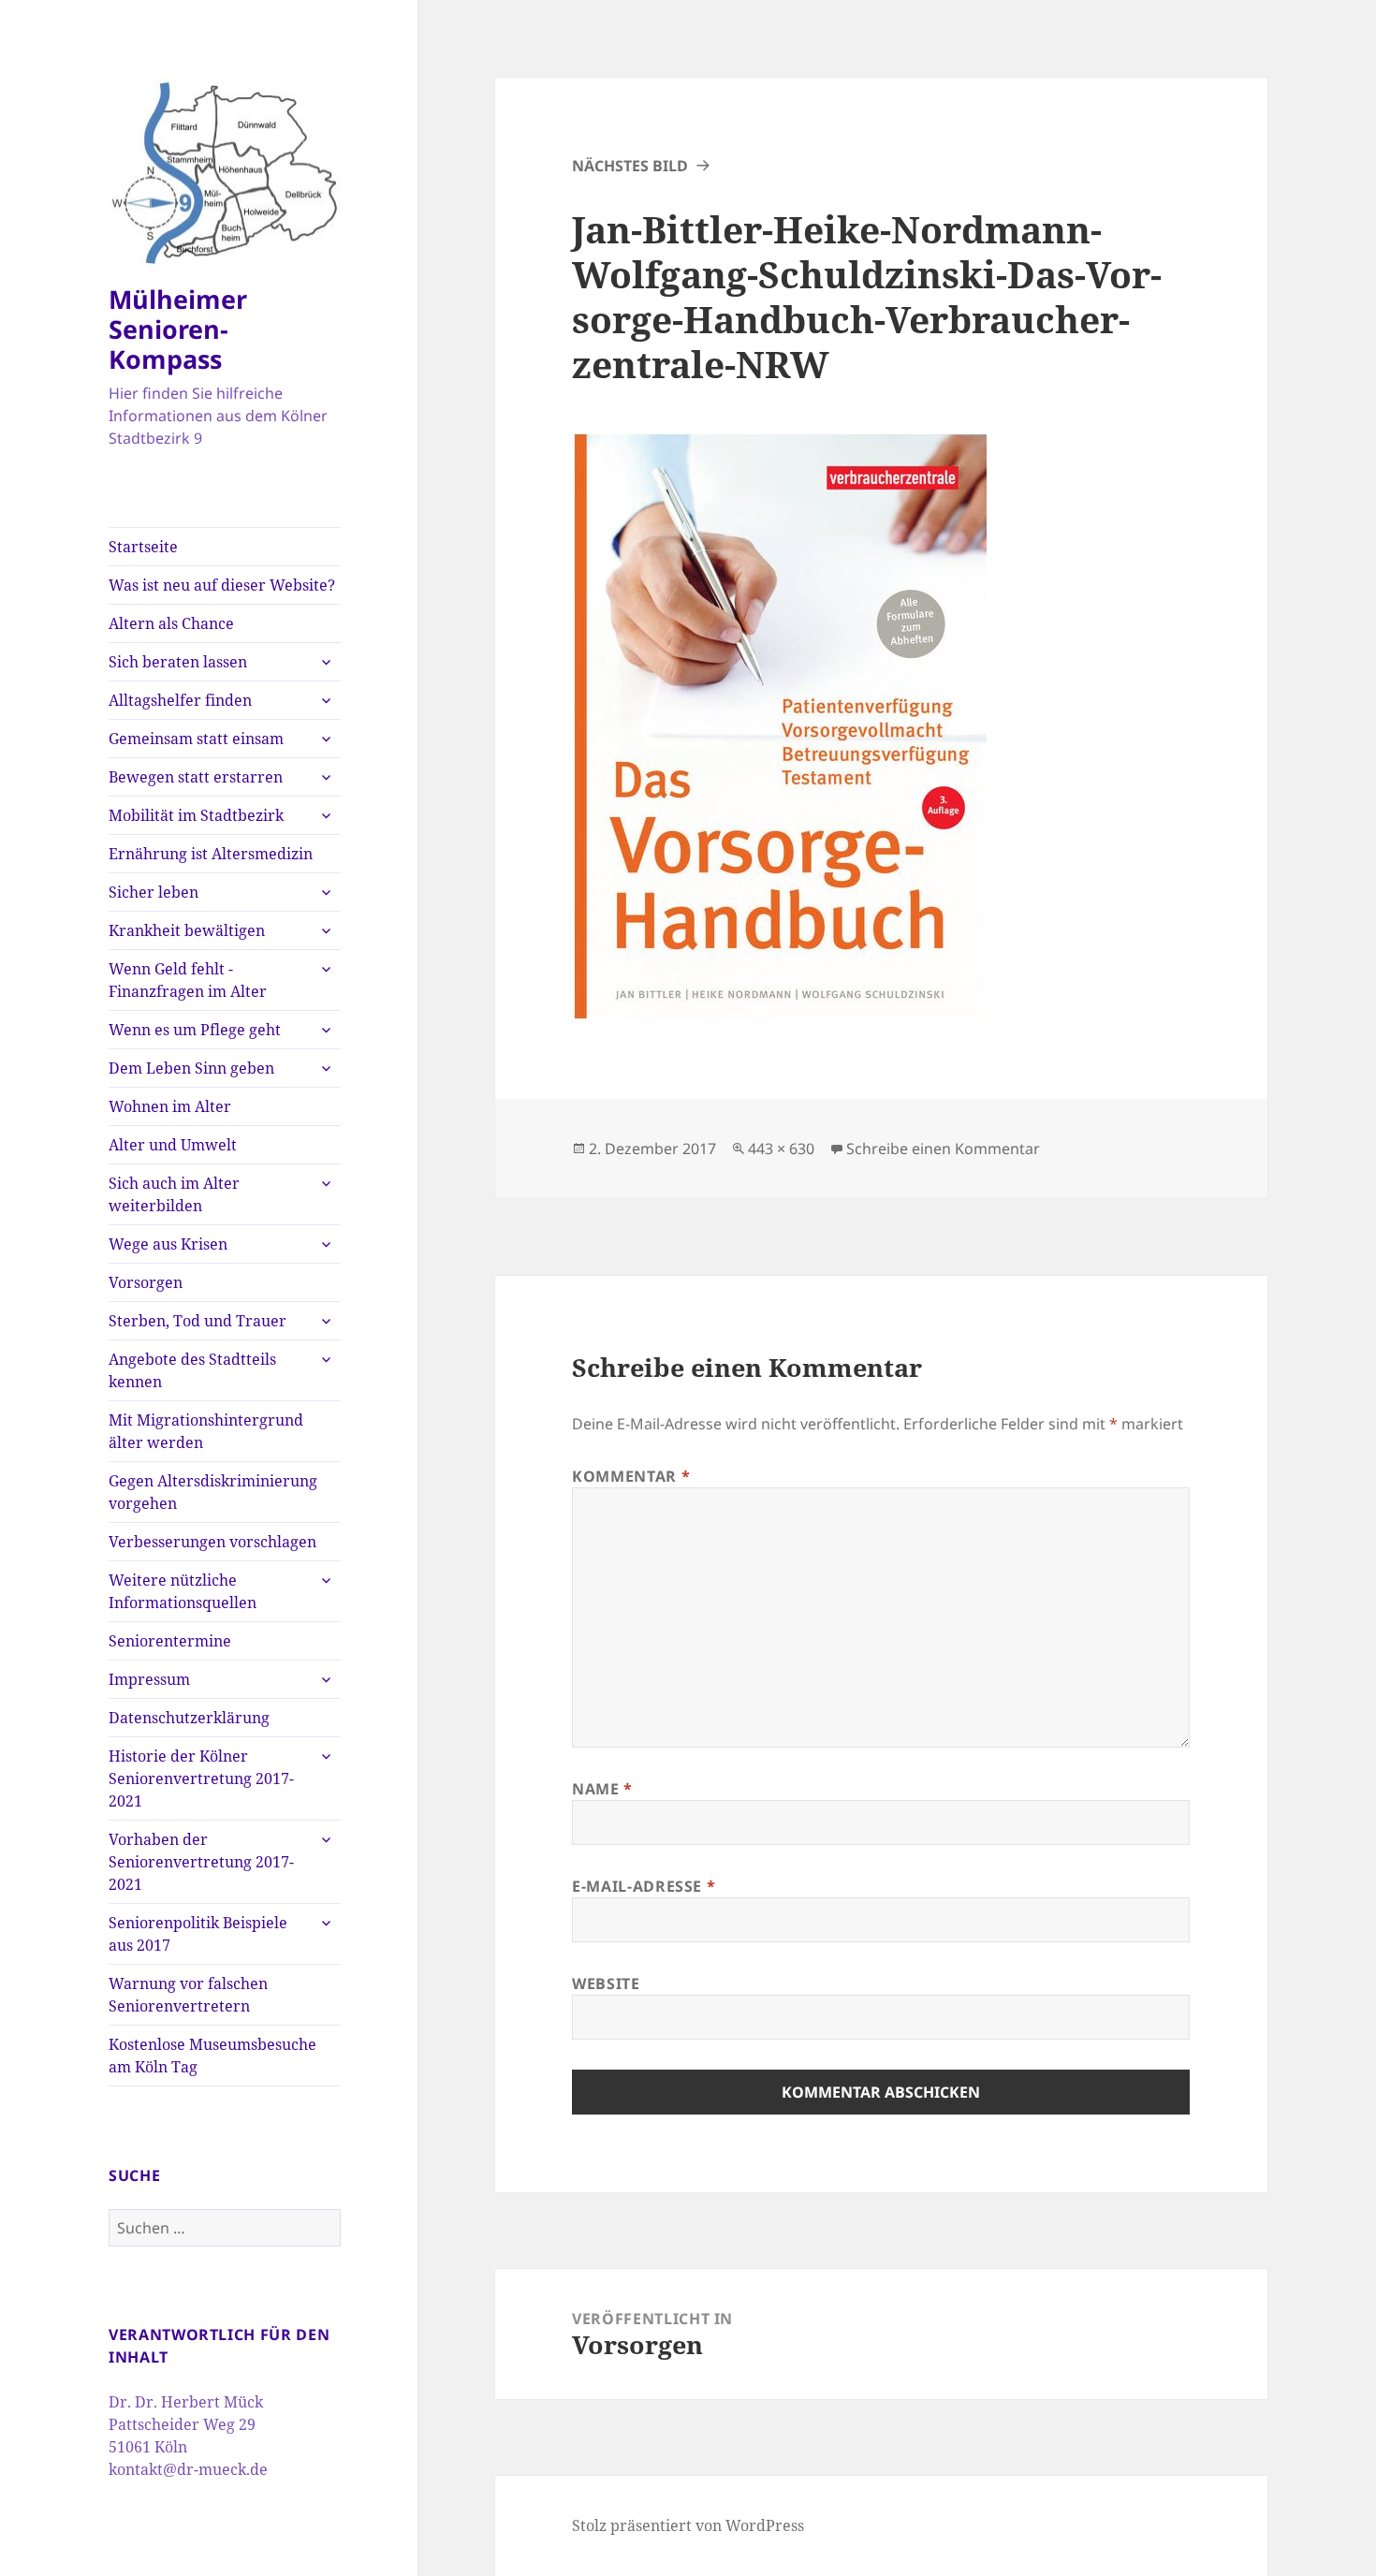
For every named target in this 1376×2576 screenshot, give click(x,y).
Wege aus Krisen (168, 1244)
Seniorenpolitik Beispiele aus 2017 (198, 1934)
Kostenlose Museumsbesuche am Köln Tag (212, 2056)
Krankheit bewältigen (187, 930)
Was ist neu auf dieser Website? (222, 585)
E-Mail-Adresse (644, 1886)
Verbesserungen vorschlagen (212, 1542)
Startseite (143, 547)
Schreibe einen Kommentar (943, 1149)
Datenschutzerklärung (189, 1718)
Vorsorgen (146, 1282)
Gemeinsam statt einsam (196, 739)
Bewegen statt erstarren (196, 777)
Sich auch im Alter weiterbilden (174, 1194)
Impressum (149, 1679)
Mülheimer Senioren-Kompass (178, 329)
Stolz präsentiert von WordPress (688, 2525)
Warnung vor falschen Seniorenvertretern (188, 1995)
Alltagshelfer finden (180, 700)
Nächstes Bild (630, 166)
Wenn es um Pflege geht (195, 1030)
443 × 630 (781, 1149)
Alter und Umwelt (173, 1145)
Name (602, 1789)
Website (606, 1983)
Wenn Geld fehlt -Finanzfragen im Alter (188, 980)
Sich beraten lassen (178, 662)
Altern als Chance (171, 623)
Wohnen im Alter (170, 1106)
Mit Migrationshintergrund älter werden (206, 1431)
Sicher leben (154, 892)
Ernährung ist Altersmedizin (211, 854)
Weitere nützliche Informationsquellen (183, 1591)
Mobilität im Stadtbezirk (196, 815)
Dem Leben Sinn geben (191, 1068)
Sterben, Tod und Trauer (198, 1321)
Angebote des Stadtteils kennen (192, 1370)
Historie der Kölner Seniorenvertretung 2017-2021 (201, 1778)
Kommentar (631, 1476)
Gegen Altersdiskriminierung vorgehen (213, 1492)
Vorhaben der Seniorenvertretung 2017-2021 (201, 1862)
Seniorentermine (170, 1641)
